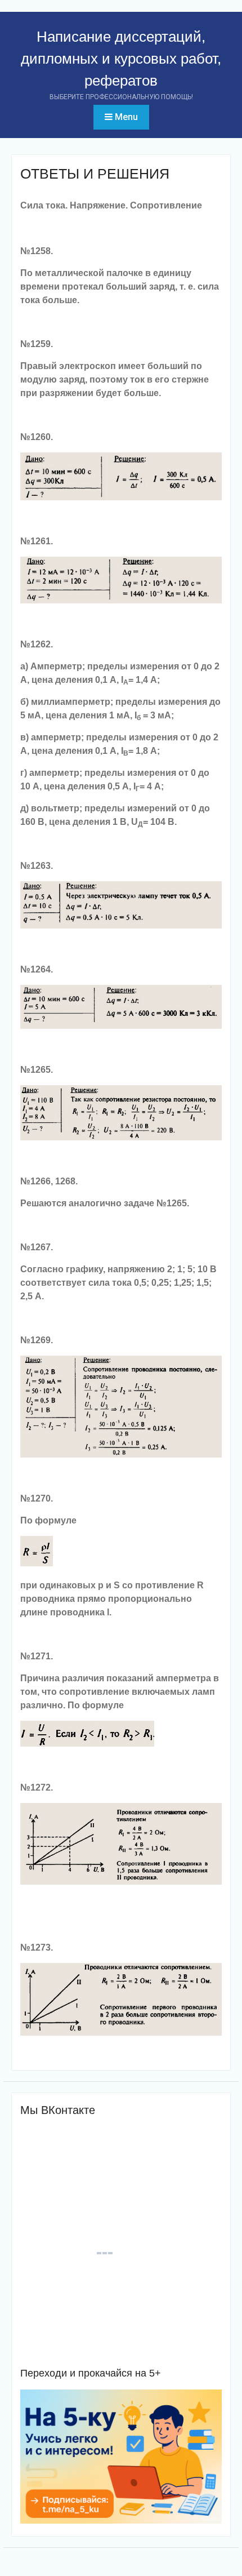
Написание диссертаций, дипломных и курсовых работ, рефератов (121, 59)
